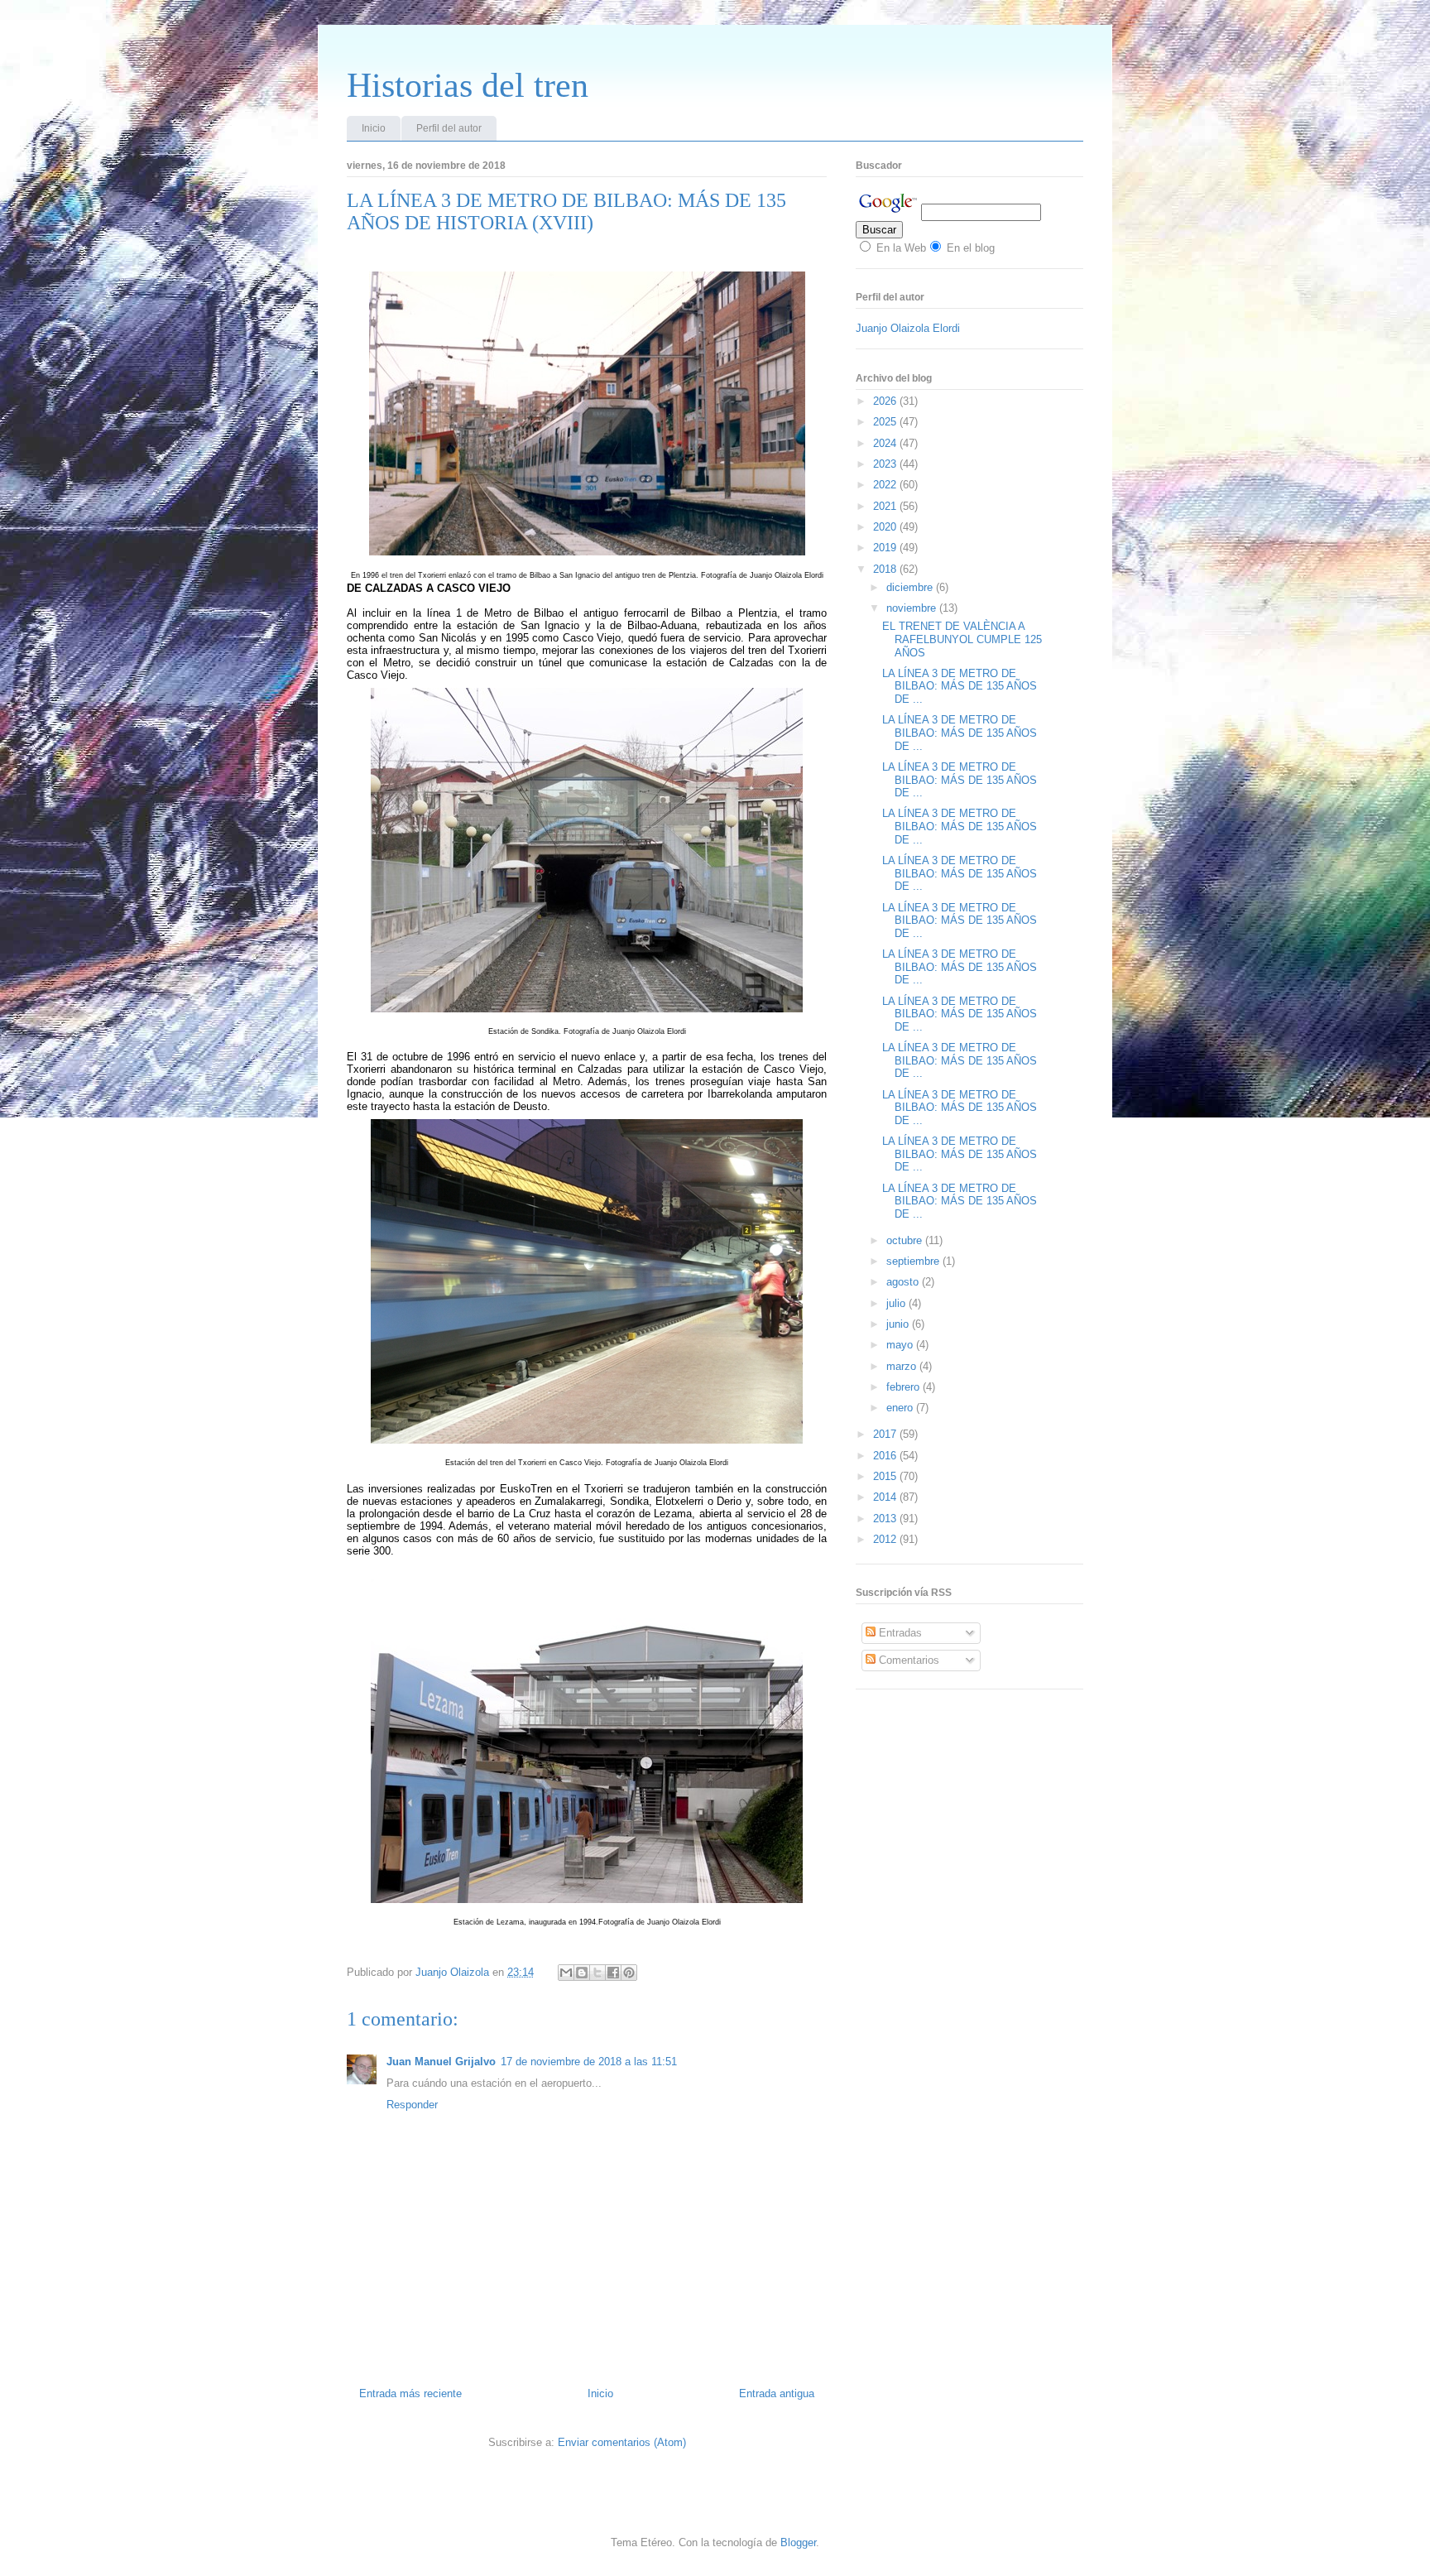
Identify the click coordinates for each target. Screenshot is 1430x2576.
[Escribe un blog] (582, 1973)
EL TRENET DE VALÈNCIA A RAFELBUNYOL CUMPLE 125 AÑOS (962, 639)
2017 (886, 1434)
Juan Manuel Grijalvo (441, 2062)
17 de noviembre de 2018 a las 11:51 (589, 2062)
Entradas (899, 1633)
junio (899, 1324)
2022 (886, 485)
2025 (886, 422)
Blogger (798, 2542)
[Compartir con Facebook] (613, 1973)
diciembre (911, 587)
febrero (905, 1387)
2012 (886, 1539)
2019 (886, 548)
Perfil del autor (449, 128)
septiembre (914, 1261)
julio (897, 1303)
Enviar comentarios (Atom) (622, 2442)
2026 (886, 401)
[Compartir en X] (597, 1973)
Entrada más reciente (410, 2393)
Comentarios (907, 1660)
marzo (903, 1366)
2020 (886, 527)
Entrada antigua (777, 2393)
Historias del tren (468, 85)
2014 (886, 1497)
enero (901, 1408)
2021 (886, 506)
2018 (886, 569)
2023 (886, 464)
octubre (906, 1240)
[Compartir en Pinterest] (629, 1973)
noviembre (913, 608)
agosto (904, 1282)
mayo (901, 1345)
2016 (886, 1456)
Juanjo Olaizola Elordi (908, 328)
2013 (886, 1519)
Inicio (374, 128)
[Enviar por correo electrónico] (566, 1973)
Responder (412, 2105)
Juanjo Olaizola (454, 1972)
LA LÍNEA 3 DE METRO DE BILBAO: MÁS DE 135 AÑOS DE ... (960, 686)
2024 (886, 443)
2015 (886, 1476)
